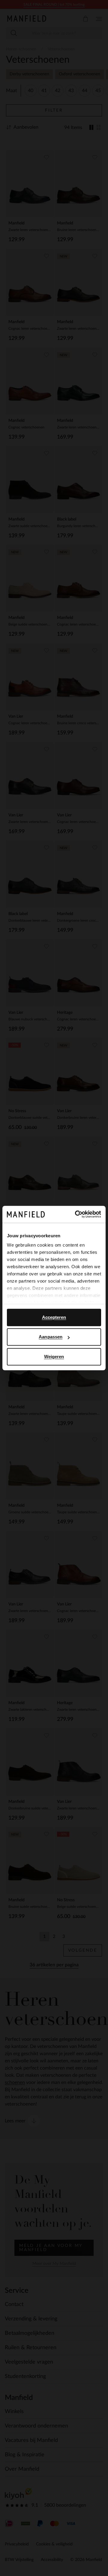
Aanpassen (51, 1337)
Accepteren (54, 1317)
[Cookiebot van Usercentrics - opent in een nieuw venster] (76, 1214)
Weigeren (54, 1357)
